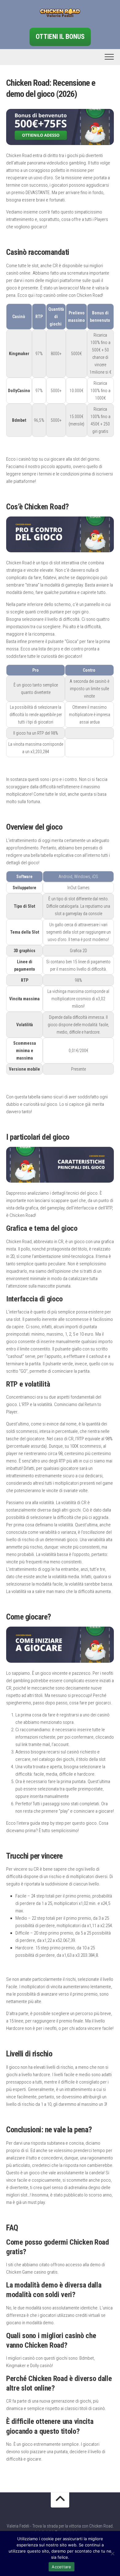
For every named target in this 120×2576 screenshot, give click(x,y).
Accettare (61, 2567)
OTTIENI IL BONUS (60, 37)
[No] (112, 2553)
